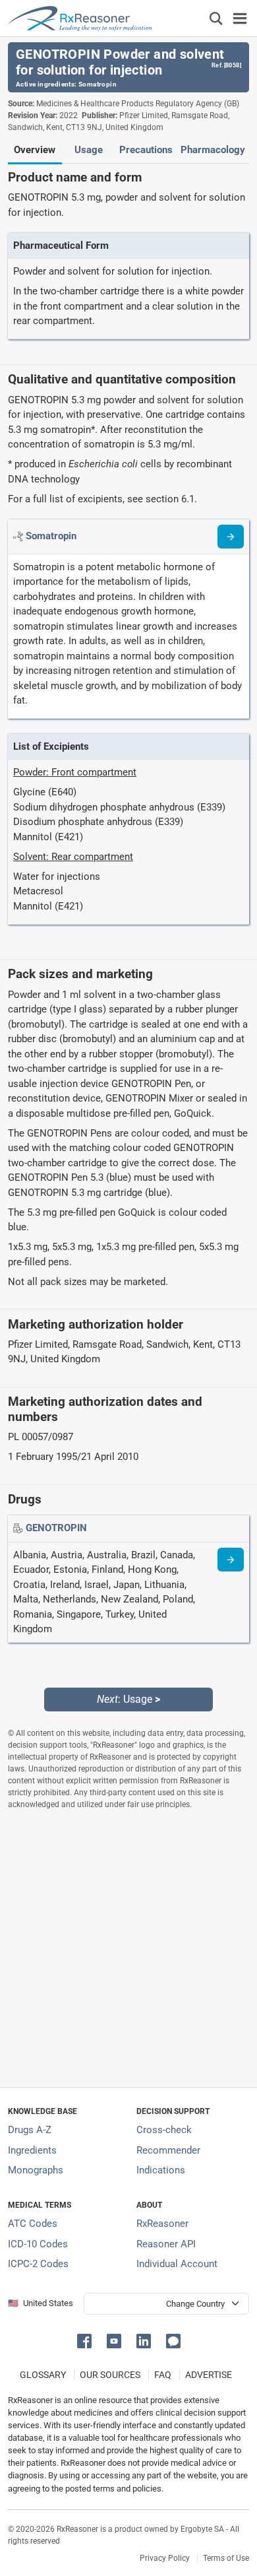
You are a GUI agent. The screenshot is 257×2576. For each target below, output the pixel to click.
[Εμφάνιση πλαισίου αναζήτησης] (216, 18)
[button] (87, 2340)
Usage (89, 150)
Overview (35, 150)
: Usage (128, 1699)
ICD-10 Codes (38, 2244)
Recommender (168, 2150)
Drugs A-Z (30, 2130)
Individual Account (177, 2264)
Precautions (146, 150)
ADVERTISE (209, 2375)
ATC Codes (33, 2224)
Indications (161, 2170)
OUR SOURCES (110, 2375)
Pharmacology (213, 150)
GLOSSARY (43, 2375)
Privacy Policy (165, 2558)
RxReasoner (162, 2224)
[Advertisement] (128, 1948)
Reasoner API (166, 2244)
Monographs (36, 2170)
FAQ (163, 2375)
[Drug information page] (231, 1560)
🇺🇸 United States (41, 2303)
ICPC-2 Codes (38, 2264)
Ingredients (32, 2150)
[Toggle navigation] (240, 18)
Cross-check (164, 2130)
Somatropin (98, 84)
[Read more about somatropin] (231, 537)
